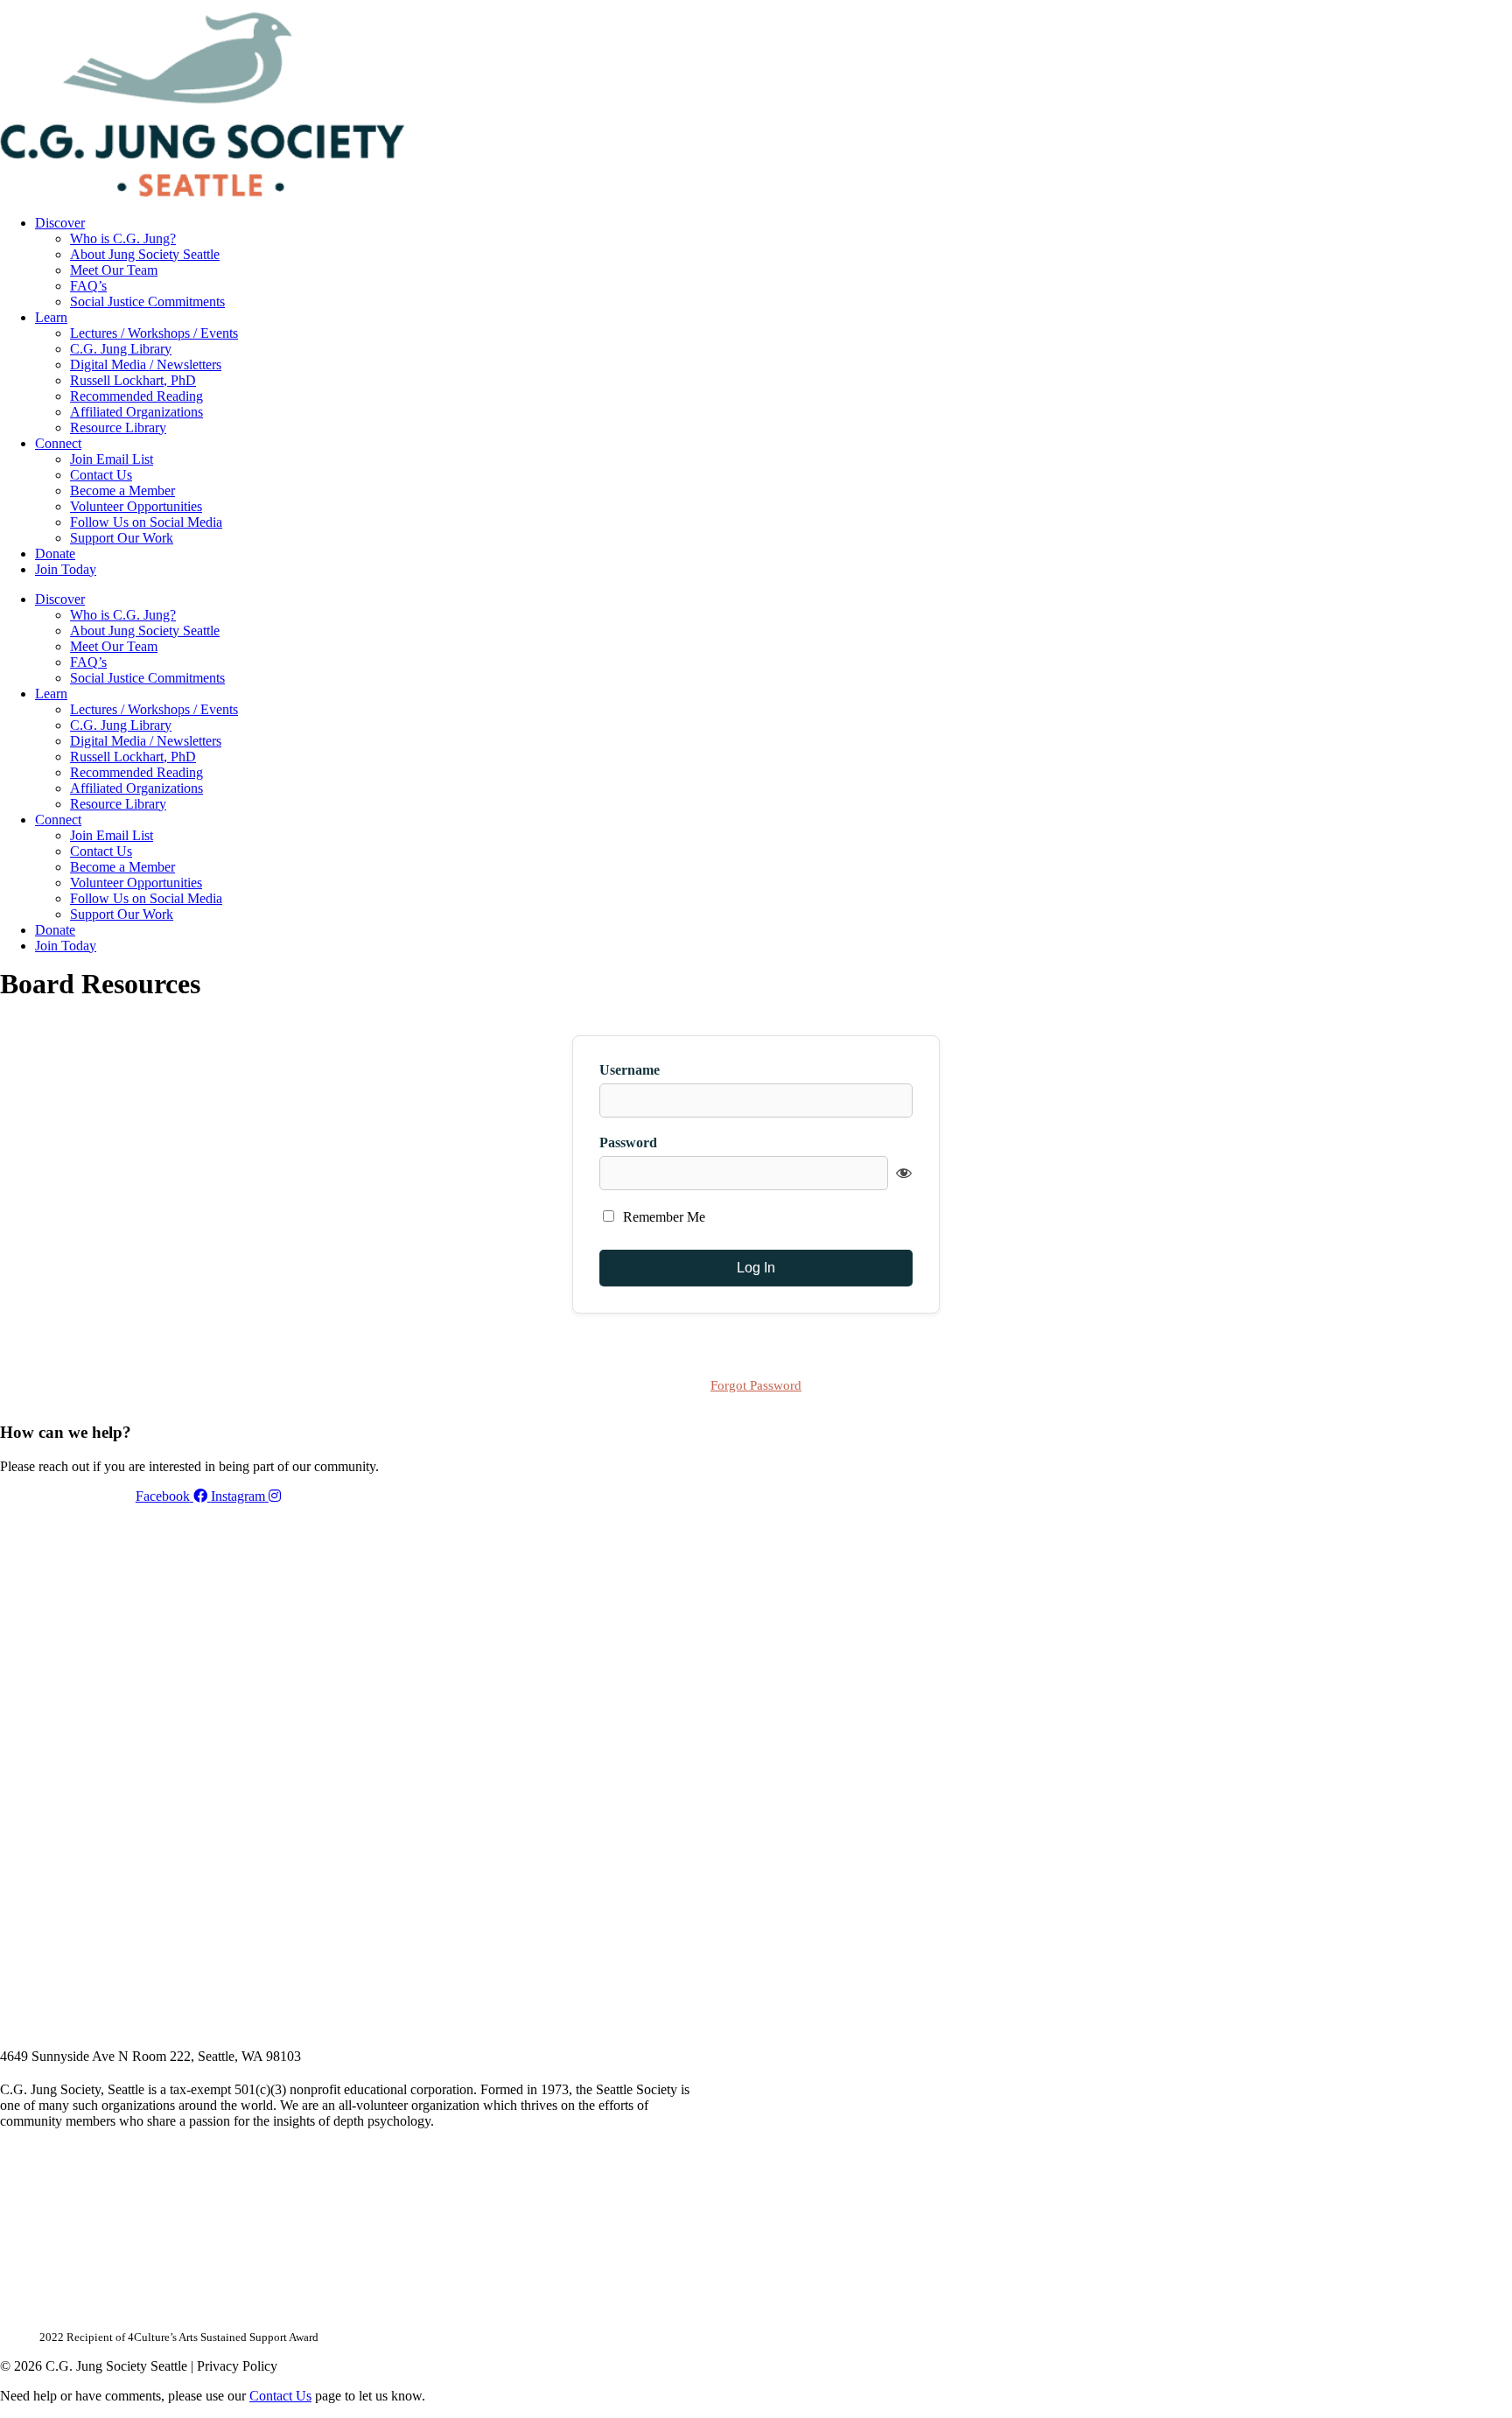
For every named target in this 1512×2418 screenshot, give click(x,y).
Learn (51, 317)
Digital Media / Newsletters (146, 364)
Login (1035, 6)
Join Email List (112, 459)
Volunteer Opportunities (136, 506)
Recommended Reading (136, 396)
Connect (58, 443)
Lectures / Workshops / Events (154, 333)
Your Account (816, 6)
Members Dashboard (935, 6)
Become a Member (122, 491)
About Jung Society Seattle (145, 254)
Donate (55, 554)
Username (630, 1070)
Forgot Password (756, 1385)
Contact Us (101, 475)
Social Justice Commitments (147, 301)
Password (628, 1142)
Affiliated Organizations (136, 412)
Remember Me (662, 1217)
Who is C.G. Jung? (123, 238)
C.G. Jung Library (121, 349)
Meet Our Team (114, 270)
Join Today (66, 569)
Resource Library (118, 428)
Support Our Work (122, 538)
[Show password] (904, 1173)
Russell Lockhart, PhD (133, 380)
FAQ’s (88, 286)
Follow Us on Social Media (146, 522)
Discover (60, 223)
